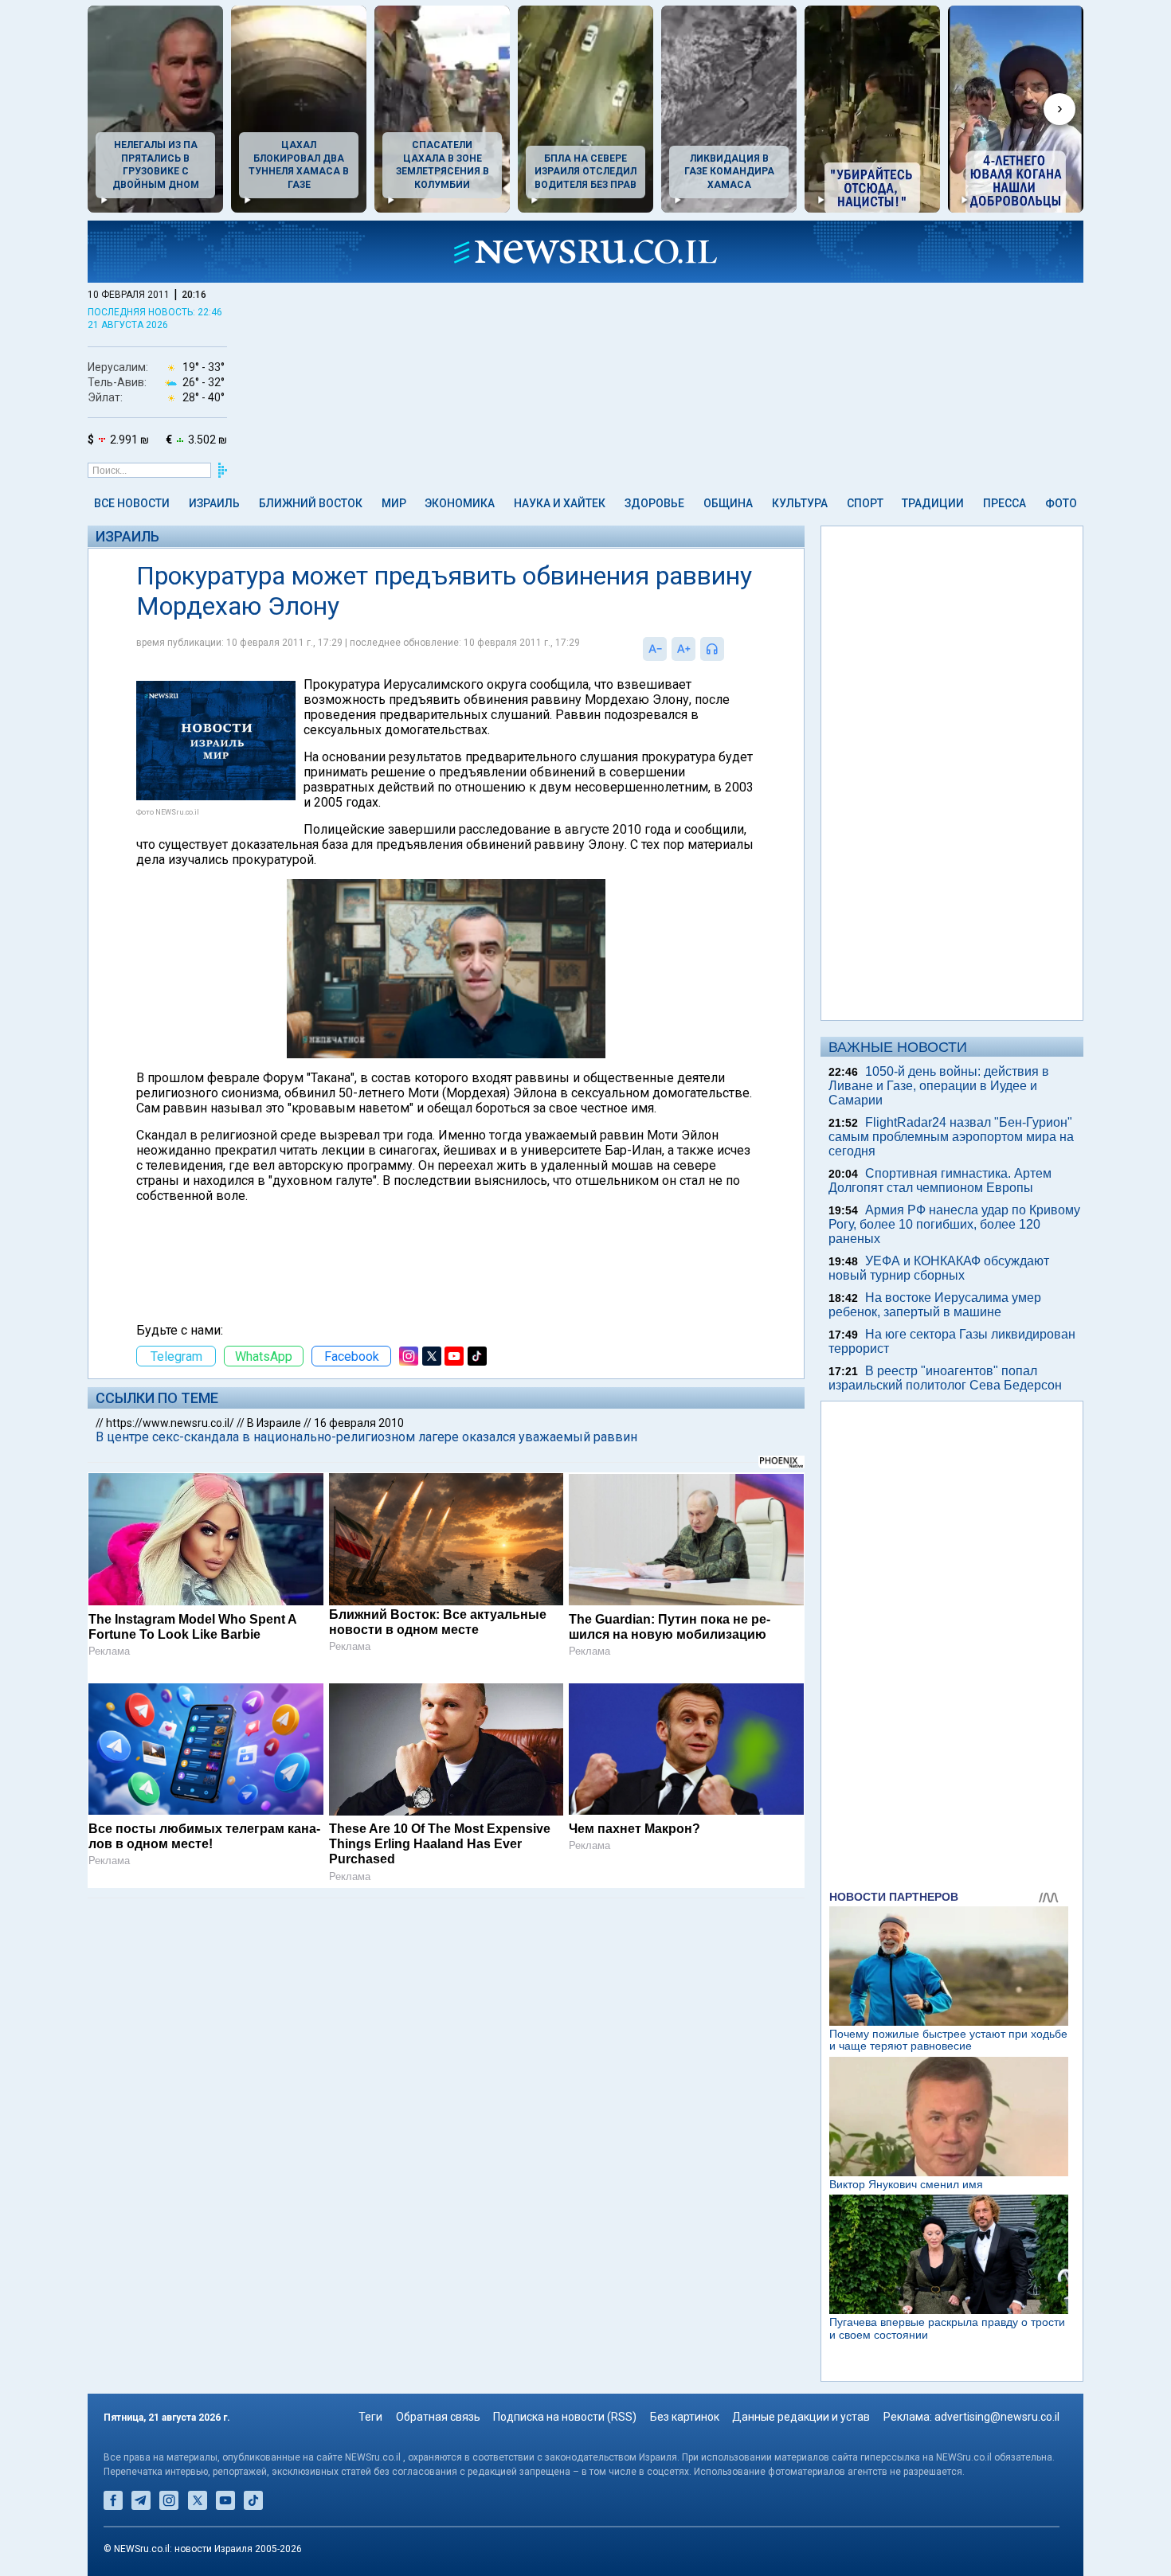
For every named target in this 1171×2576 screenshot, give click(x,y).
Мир (394, 503)
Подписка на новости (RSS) (565, 2417)
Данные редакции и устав (801, 2417)
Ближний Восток (311, 503)
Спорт (865, 503)
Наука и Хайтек (560, 503)
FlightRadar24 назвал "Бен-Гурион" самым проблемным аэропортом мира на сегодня (951, 1137)
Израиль (214, 503)
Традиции (933, 503)
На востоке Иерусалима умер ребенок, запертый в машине (935, 1305)
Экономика (460, 503)
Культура (800, 503)
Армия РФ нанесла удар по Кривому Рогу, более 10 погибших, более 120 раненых (954, 1224)
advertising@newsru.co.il (997, 2417)
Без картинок (685, 2417)
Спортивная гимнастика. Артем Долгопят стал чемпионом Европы (940, 1181)
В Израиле (274, 1423)
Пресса (1005, 503)
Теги (370, 2417)
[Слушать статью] (728, 649)
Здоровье (654, 503)
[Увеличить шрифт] (683, 649)
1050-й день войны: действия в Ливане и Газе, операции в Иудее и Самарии (939, 1086)
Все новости (132, 503)
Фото (1061, 503)
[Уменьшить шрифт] (655, 649)
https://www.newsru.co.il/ (170, 1423)
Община (728, 503)
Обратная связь (438, 2417)
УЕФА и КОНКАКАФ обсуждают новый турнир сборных (939, 1268)
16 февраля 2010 (359, 1423)
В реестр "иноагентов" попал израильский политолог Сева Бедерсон (945, 1378)
